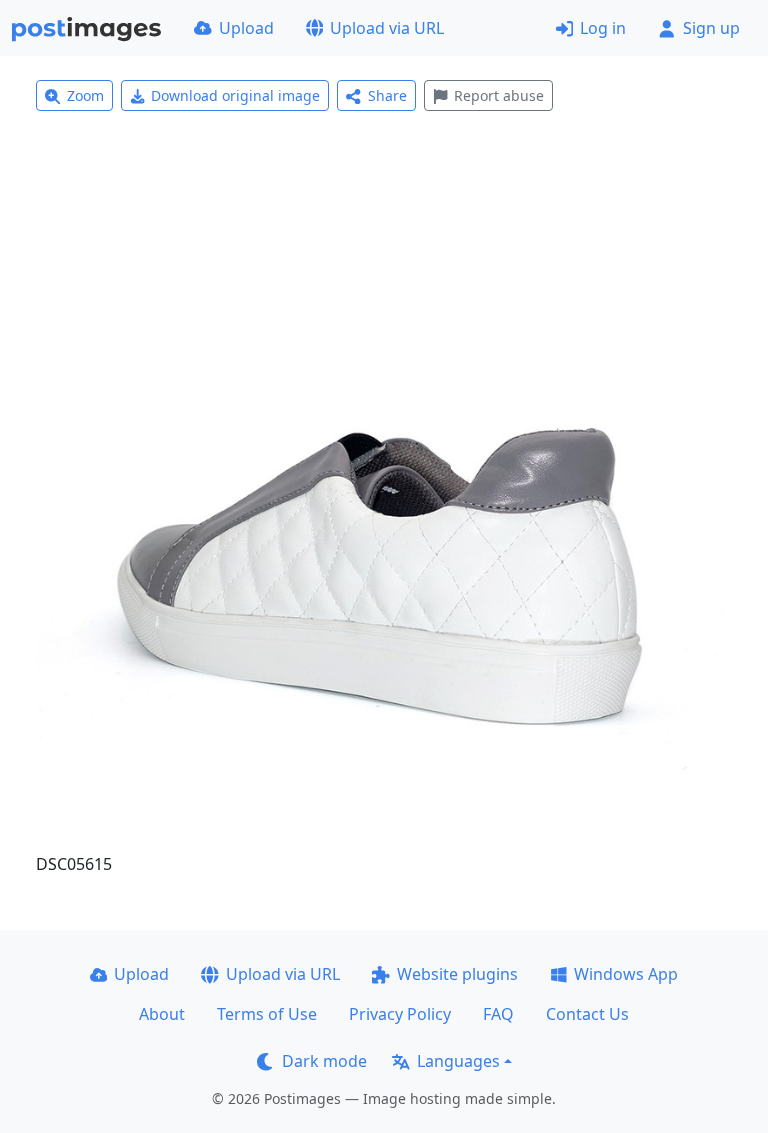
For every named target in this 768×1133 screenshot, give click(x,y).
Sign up (711, 28)
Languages (458, 1061)
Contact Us (587, 1014)
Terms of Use (267, 1014)
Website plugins (457, 974)
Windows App (626, 974)
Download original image (235, 95)
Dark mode (324, 1061)
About (162, 1014)
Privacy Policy (400, 1014)
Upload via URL (387, 28)
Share (387, 95)
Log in (603, 28)
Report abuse (499, 95)
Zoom (85, 95)
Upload (246, 28)
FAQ (498, 1014)
